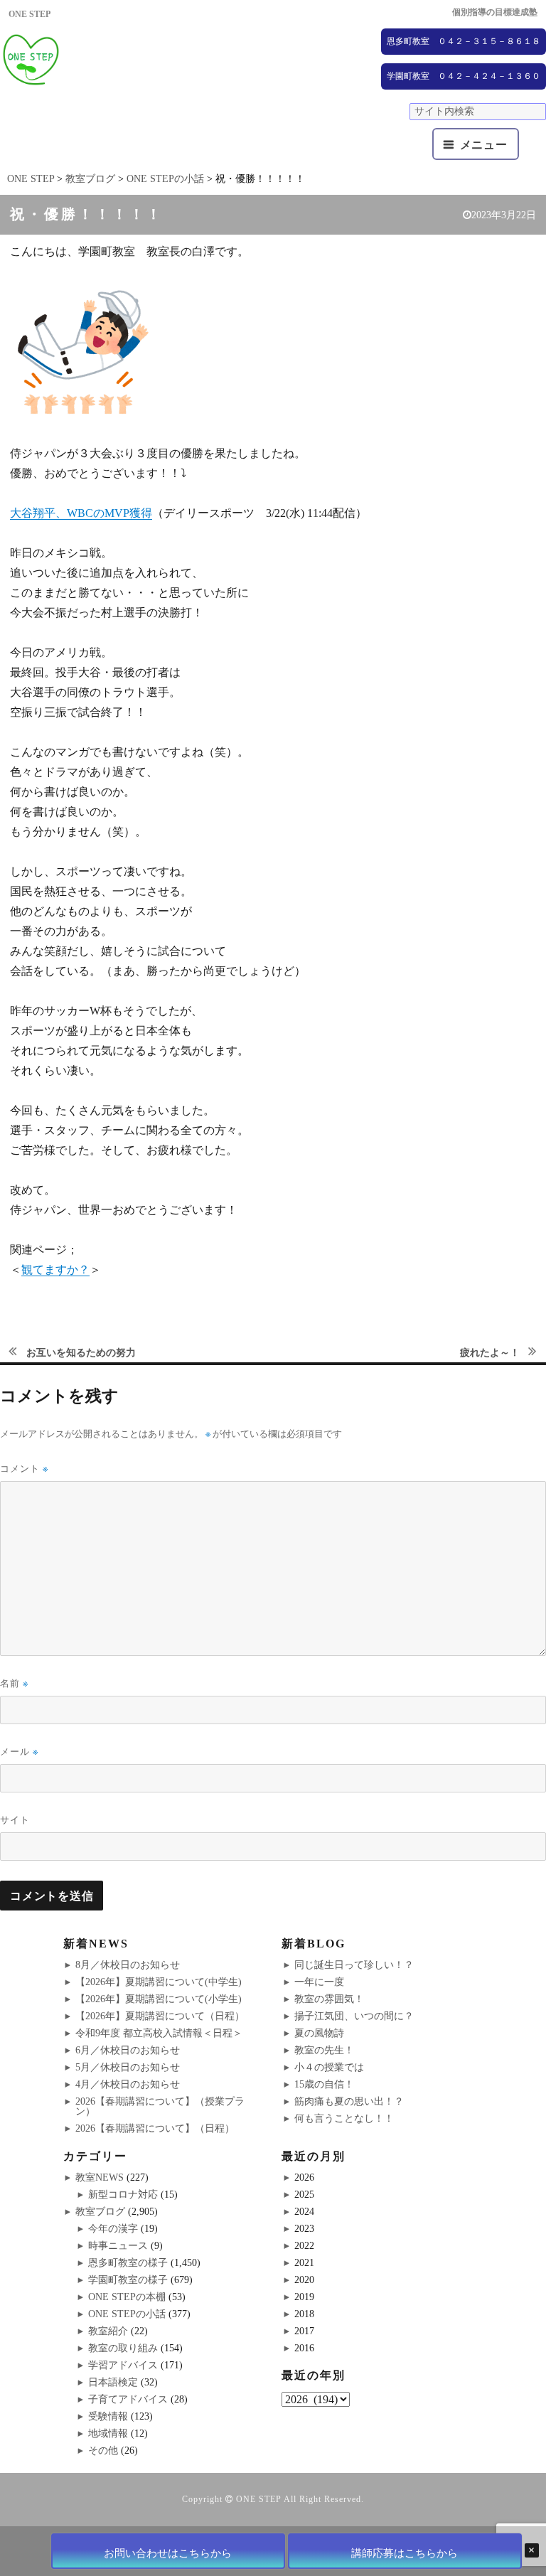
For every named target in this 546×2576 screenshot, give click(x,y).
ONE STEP (259, 2499)
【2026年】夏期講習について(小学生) (159, 1999)
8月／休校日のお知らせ (128, 1965)
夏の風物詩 (319, 2033)
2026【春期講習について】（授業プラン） (160, 2106)
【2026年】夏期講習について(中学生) (159, 1982)
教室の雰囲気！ (329, 1999)
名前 (14, 1683)
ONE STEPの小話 (127, 2314)
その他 (103, 2451)
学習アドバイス (123, 2365)
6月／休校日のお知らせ (128, 2050)
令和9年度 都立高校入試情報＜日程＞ (159, 2033)
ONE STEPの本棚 (127, 2297)
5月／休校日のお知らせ (128, 2067)
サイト (15, 1819)
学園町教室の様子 (128, 2280)
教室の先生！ (324, 2050)
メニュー (484, 145)
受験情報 (108, 2416)
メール (19, 1752)
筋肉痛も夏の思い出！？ (349, 2101)
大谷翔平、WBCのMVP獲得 (81, 513)
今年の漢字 (113, 2229)
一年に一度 (319, 1982)
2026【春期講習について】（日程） (155, 2128)
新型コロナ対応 (123, 2195)
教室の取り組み (123, 2348)
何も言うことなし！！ (344, 2118)
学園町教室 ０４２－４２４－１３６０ (464, 76)
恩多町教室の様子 (128, 2263)
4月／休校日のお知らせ (128, 2084)
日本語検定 (113, 2382)
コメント (24, 1469)
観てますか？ (55, 1270)
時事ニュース (118, 2246)
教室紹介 (108, 2331)
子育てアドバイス (128, 2399)
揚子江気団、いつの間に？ (354, 2016)
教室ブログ (100, 2212)
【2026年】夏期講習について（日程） (160, 2016)
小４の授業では (329, 2067)
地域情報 (108, 2433)
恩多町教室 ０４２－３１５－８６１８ (464, 41)
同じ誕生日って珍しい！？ (354, 1965)
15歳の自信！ (324, 2084)
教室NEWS (100, 2177)
